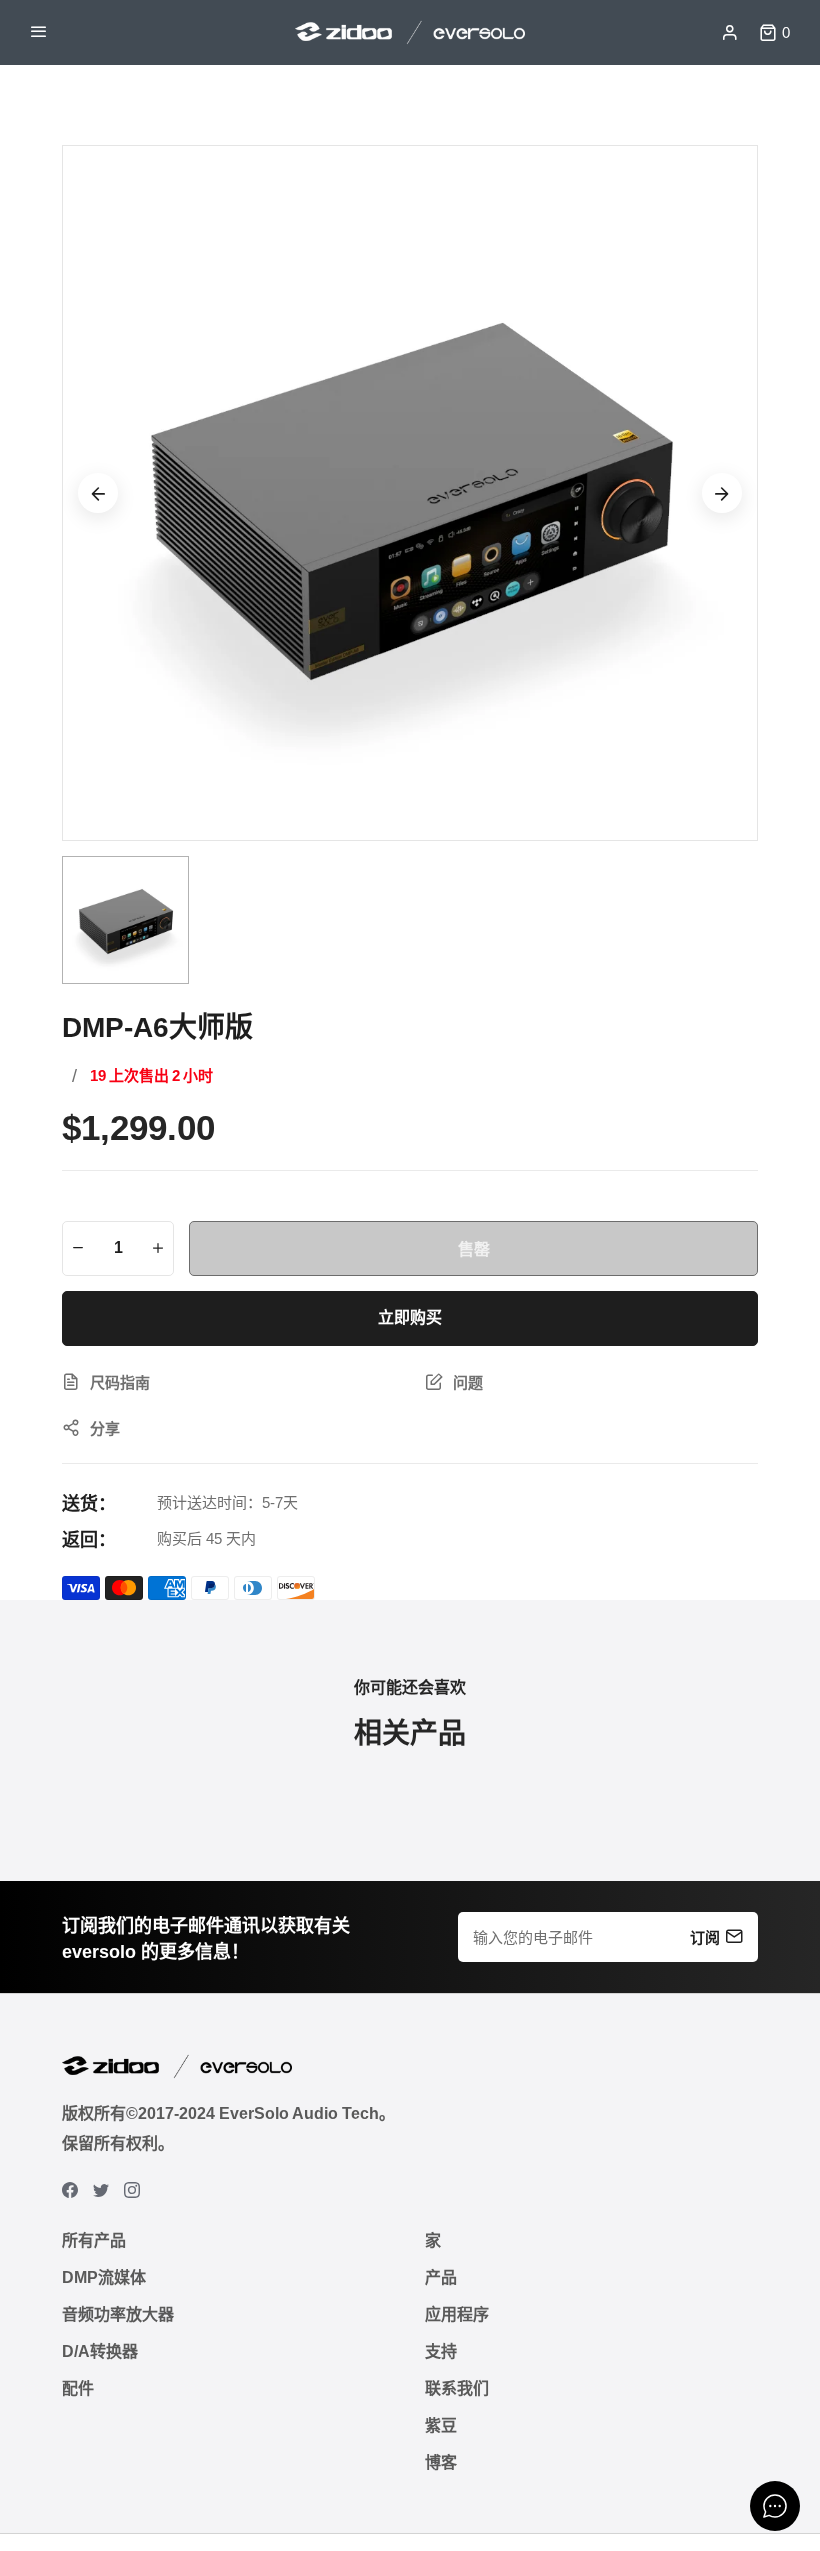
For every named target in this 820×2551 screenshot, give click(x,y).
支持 (441, 2351)
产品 (441, 2277)
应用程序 (457, 2314)
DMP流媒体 (104, 2277)
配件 (78, 2388)
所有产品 (94, 2240)
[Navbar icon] (39, 33)
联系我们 (457, 2388)
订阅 (705, 1936)
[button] (722, 493)
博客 (441, 2462)
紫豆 (441, 2425)
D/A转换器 (100, 2351)
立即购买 (410, 1317)
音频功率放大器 (118, 2314)
